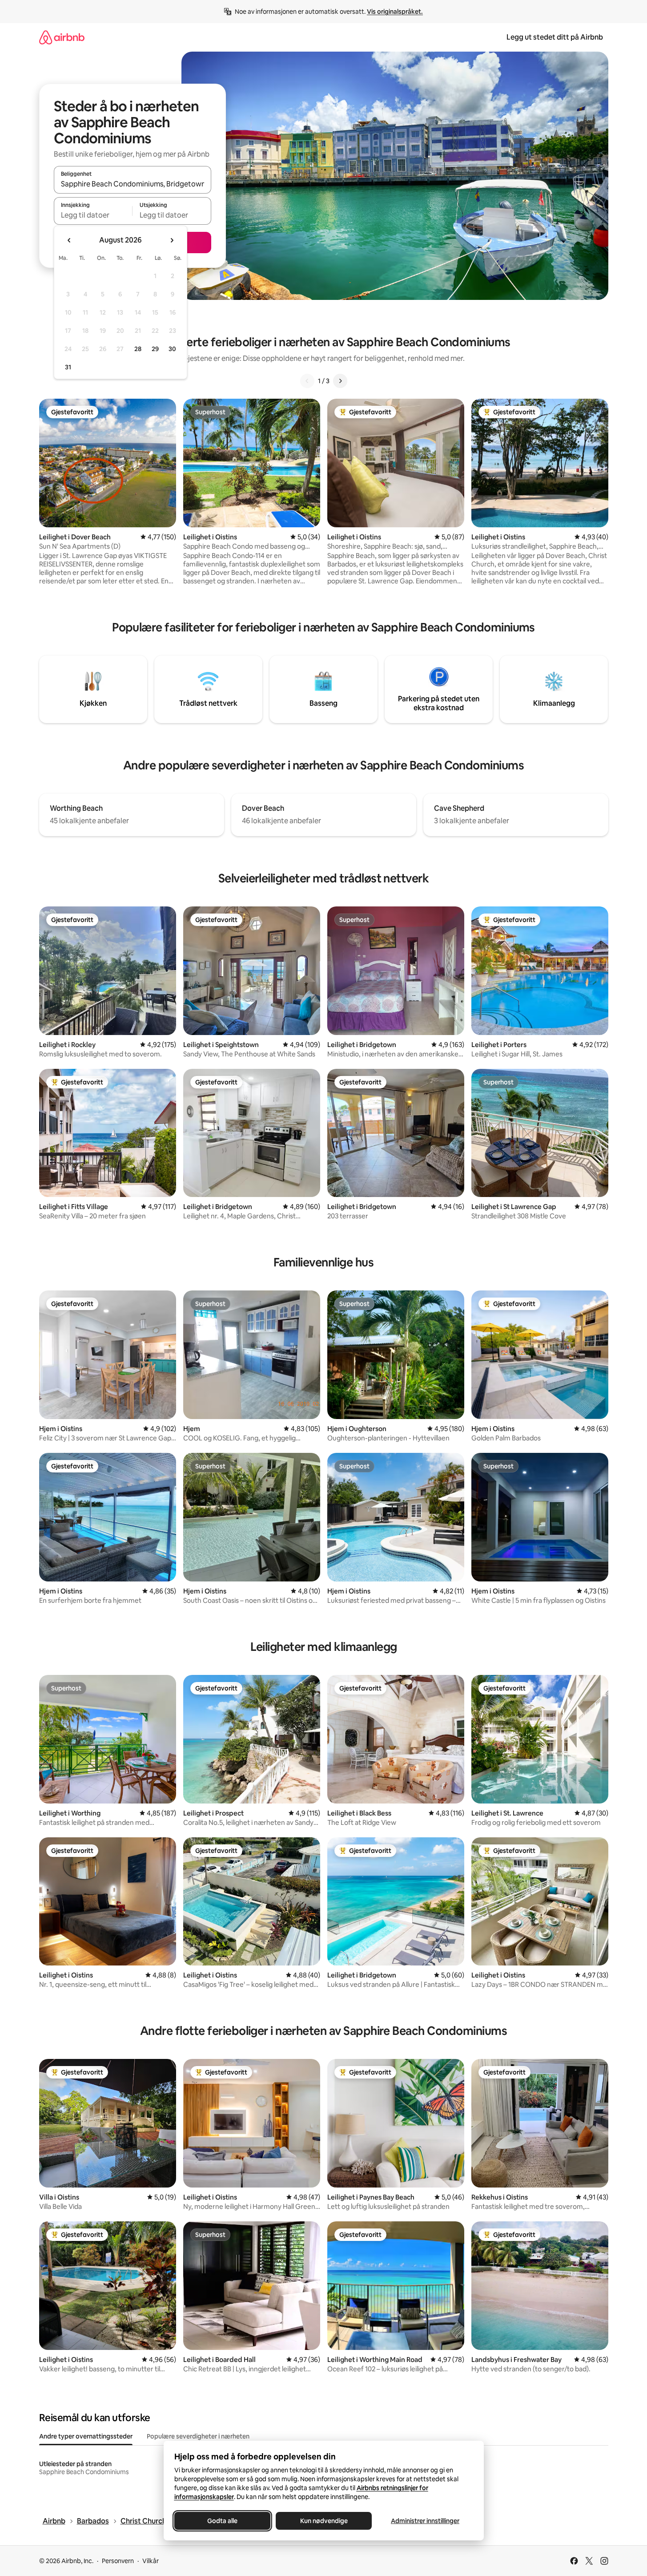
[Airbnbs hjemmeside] (62, 37)
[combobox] (133, 184)
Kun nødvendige (323, 2521)
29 (155, 349)
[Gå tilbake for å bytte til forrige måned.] (69, 240)
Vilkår (151, 2561)
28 (138, 349)
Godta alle (222, 2521)
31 (68, 367)
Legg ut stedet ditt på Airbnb (555, 37)
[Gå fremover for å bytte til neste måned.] (172, 240)
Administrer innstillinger (425, 2521)
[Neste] (340, 381)
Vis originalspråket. (395, 12)
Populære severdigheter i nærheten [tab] (198, 2436)
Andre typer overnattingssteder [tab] (86, 2436)
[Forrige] (307, 381)
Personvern (118, 2561)
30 (172, 349)
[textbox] (93, 215)
